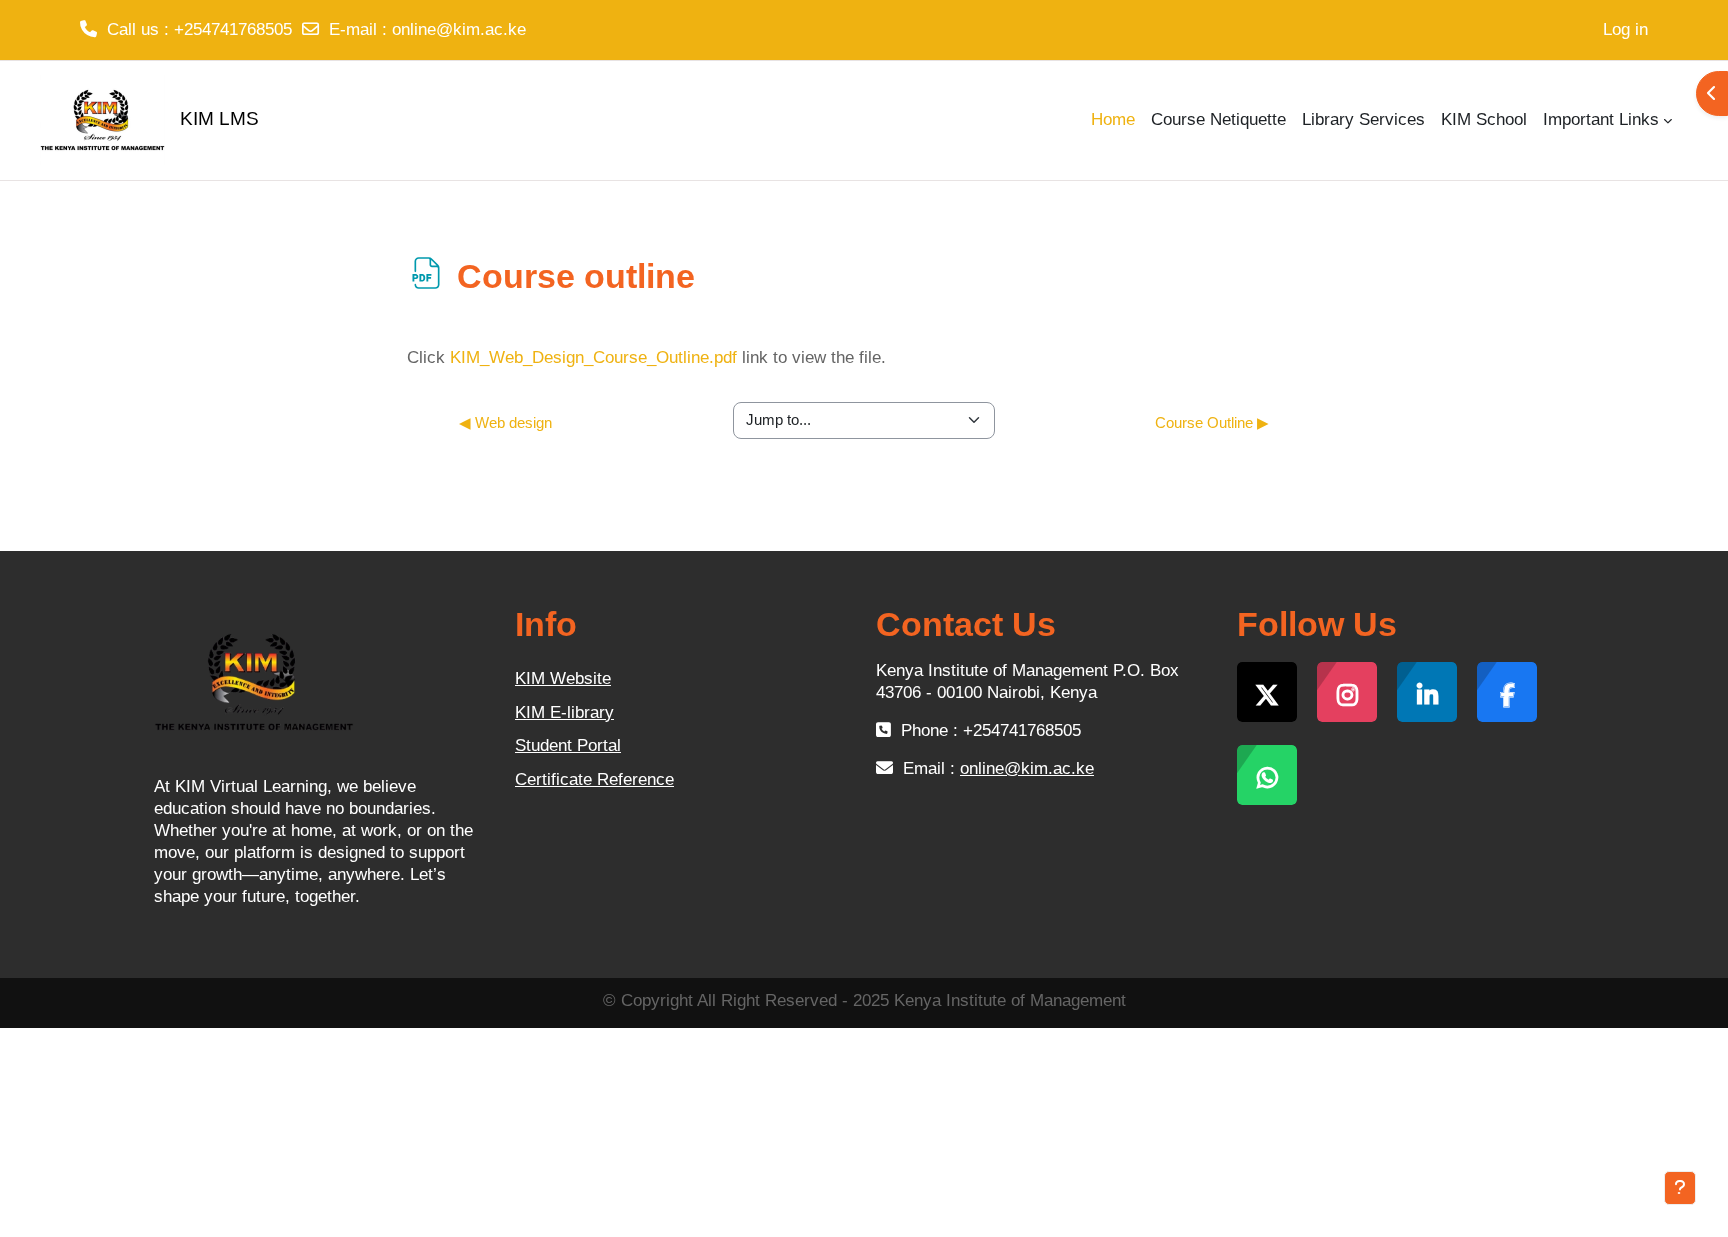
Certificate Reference (594, 779)
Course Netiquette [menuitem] (1218, 119)
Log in (1625, 29)
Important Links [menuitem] (1601, 119)
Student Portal (568, 745)
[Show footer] (1680, 1188)
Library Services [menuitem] (1363, 119)
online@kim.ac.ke (459, 29)
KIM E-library (564, 712)
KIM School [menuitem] (1484, 119)
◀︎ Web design (505, 422)
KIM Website (563, 678)
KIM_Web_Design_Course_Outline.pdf (593, 357)
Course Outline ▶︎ (1212, 422)
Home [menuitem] (1113, 119)
